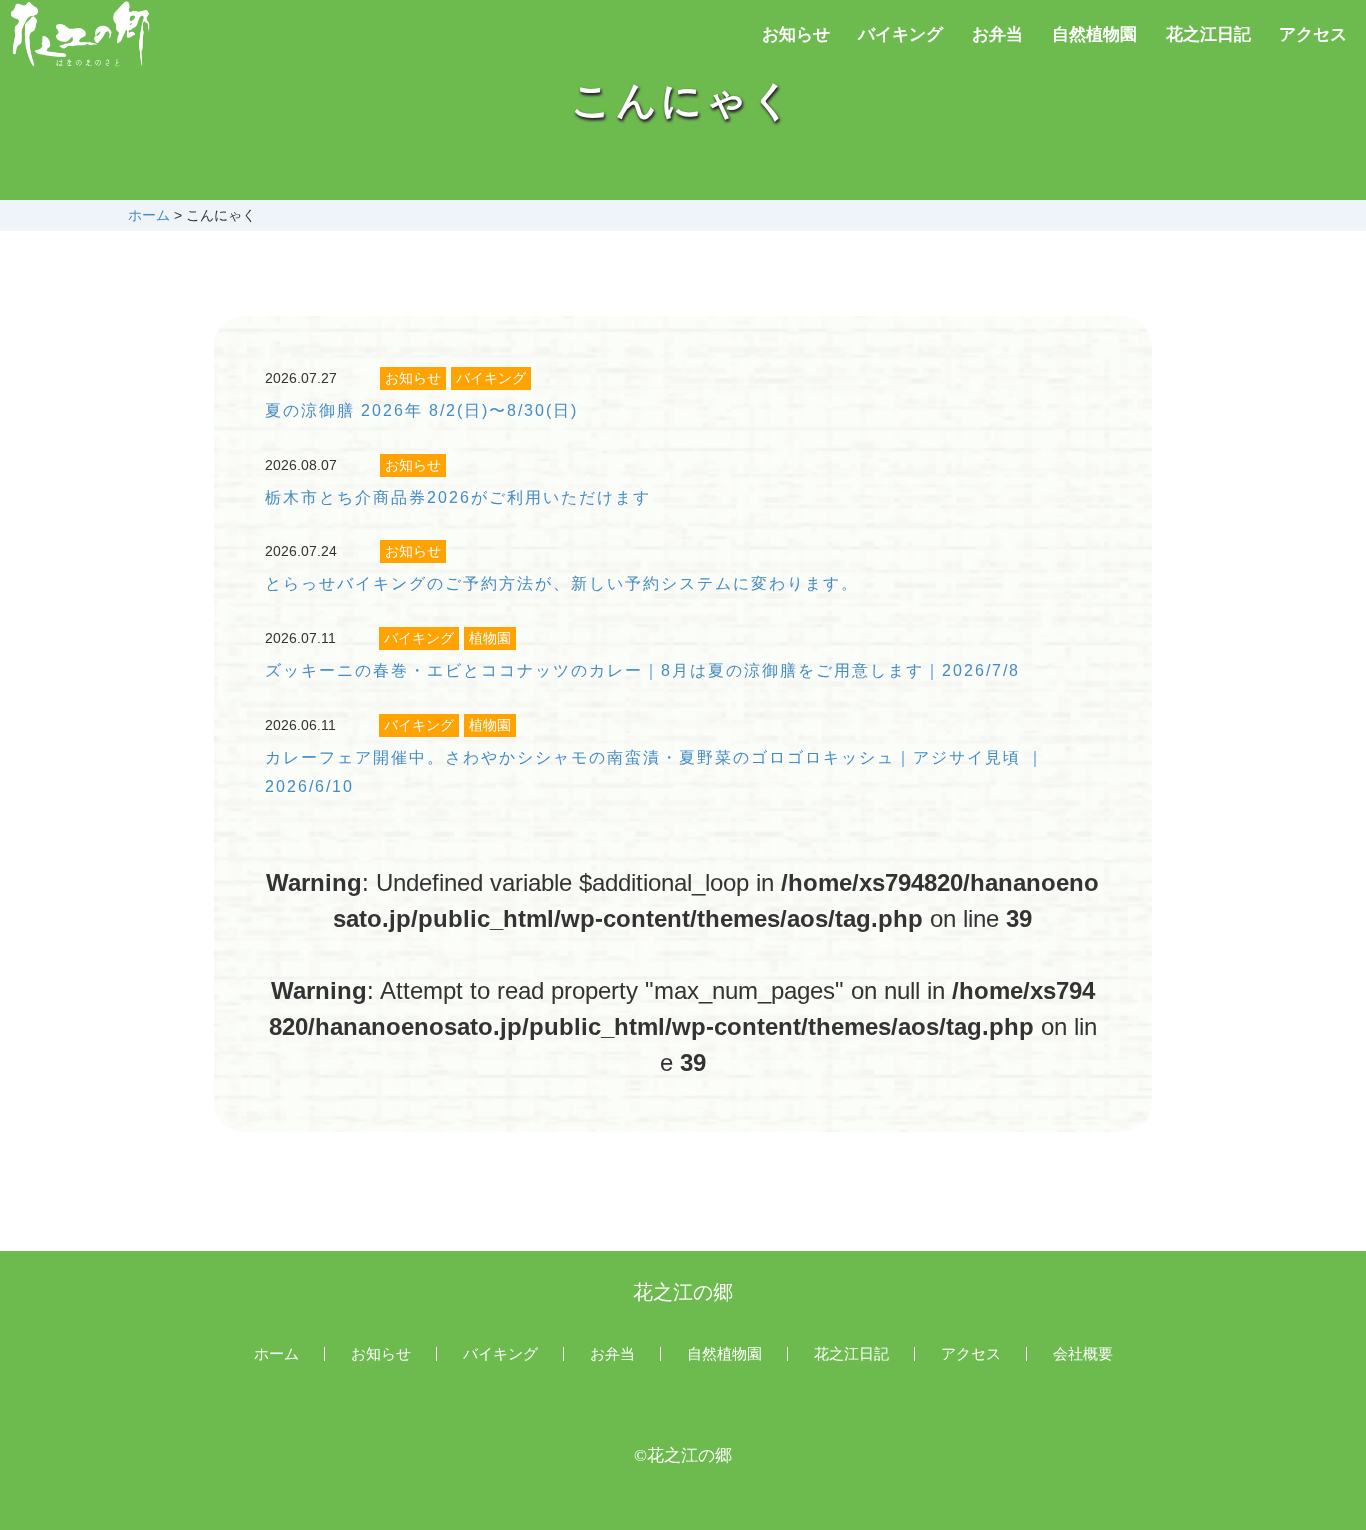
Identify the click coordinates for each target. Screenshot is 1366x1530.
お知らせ (796, 34)
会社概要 (1083, 1354)
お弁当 (997, 34)
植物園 (490, 638)
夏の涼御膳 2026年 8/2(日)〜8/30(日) (421, 410)
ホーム (149, 215)
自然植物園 (1094, 34)
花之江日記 (1208, 34)
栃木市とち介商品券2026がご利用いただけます (458, 497)
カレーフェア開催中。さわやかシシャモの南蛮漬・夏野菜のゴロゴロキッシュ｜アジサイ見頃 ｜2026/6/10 (655, 772)
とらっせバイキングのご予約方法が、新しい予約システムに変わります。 (562, 583)
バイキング (900, 34)
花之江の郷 (683, 1292)
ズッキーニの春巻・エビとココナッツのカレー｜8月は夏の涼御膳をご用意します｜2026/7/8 (642, 670)
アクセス (1313, 34)
